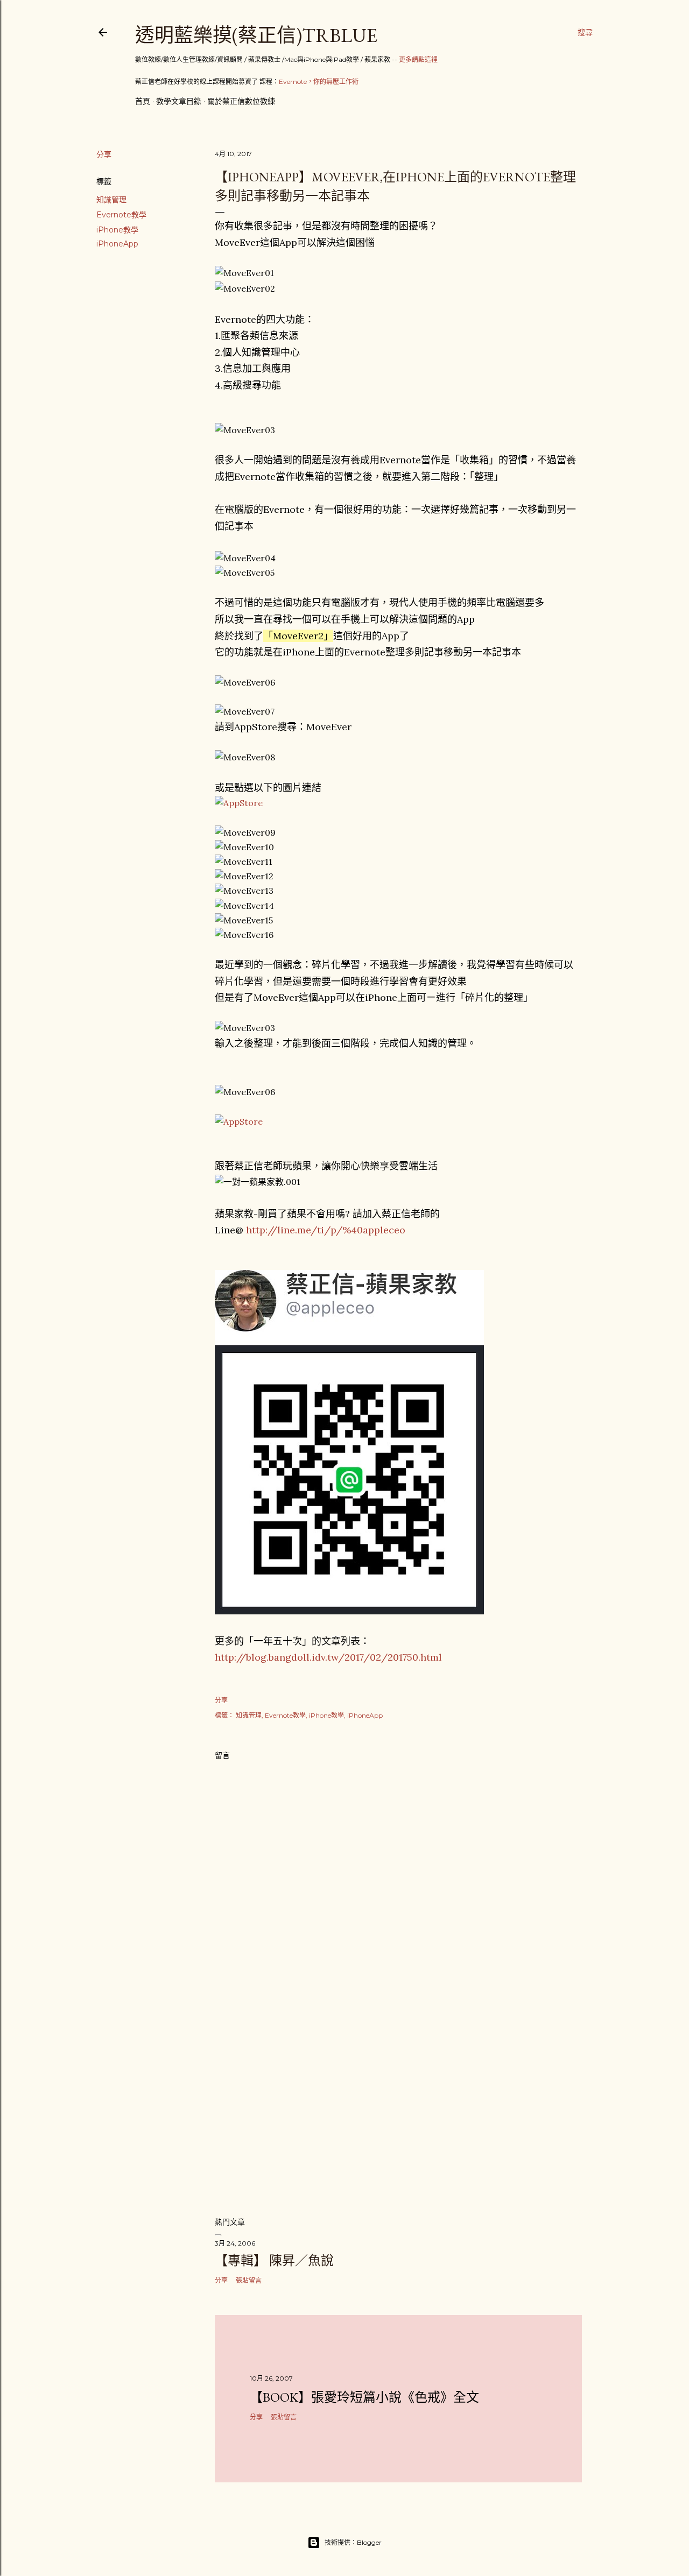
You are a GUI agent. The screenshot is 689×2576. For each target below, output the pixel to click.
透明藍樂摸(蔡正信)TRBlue (256, 35)
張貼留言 (249, 2280)
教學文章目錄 (179, 101)
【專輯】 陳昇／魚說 (274, 2260)
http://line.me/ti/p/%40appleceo (326, 1230)
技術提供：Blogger (353, 2542)
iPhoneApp (117, 244)
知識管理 (111, 200)
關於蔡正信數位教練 (241, 101)
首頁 (143, 101)
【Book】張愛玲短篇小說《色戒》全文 (364, 2397)
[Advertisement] (398, 2114)
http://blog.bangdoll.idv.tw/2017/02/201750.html (328, 1657)
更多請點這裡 (418, 59)
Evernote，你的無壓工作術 (319, 82)
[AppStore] (239, 803)
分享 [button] (104, 154)
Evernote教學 (121, 215)
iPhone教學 (117, 230)
